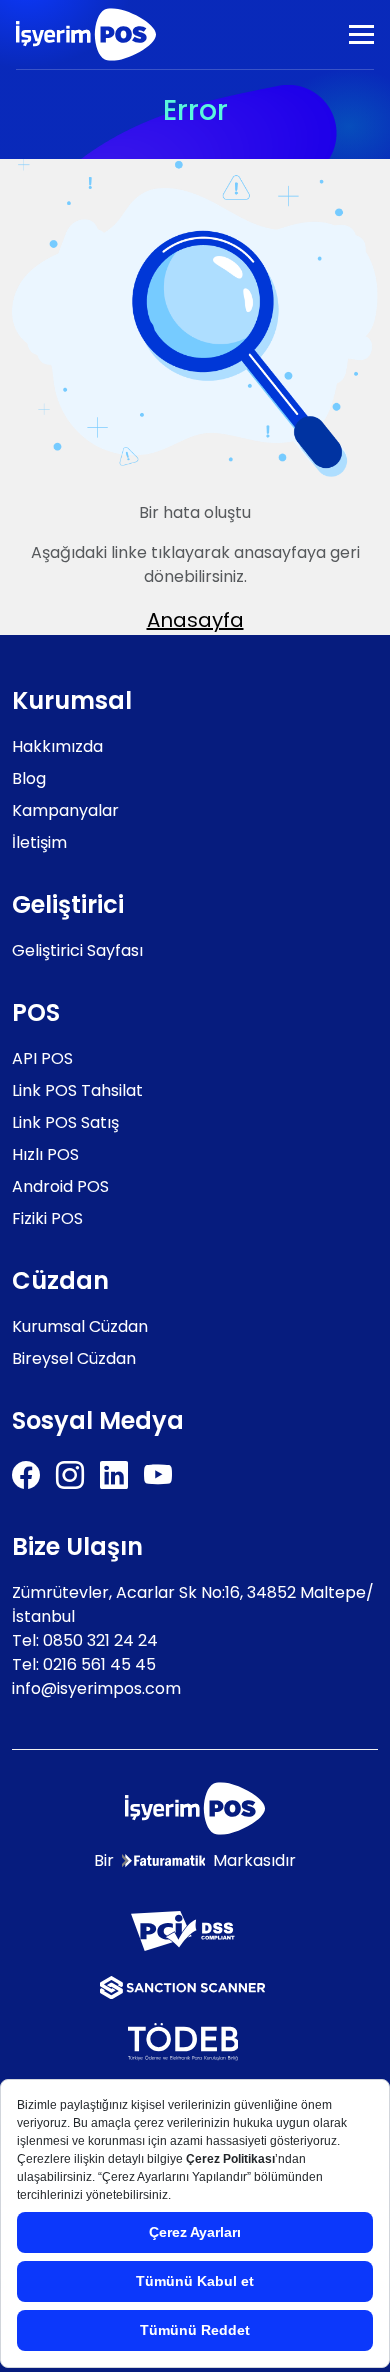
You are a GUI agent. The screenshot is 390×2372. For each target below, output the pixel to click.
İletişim (39, 842)
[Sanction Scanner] (182, 1986)
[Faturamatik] (164, 1860)
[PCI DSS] (183, 1929)
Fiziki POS (47, 1218)
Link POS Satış (65, 1122)
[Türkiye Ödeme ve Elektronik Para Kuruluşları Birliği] (183, 2040)
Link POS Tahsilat (77, 1090)
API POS (42, 1058)
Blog (29, 778)
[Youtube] (158, 1475)
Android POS (60, 1186)
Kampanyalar (65, 810)
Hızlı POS (45, 1154)
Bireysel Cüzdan (74, 1358)
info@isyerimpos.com (96, 1688)
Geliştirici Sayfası (77, 950)
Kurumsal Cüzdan (80, 1326)
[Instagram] (70, 1475)
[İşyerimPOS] (86, 34)
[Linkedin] (114, 1475)
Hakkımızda (57, 746)
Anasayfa (195, 620)
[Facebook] (26, 1475)
